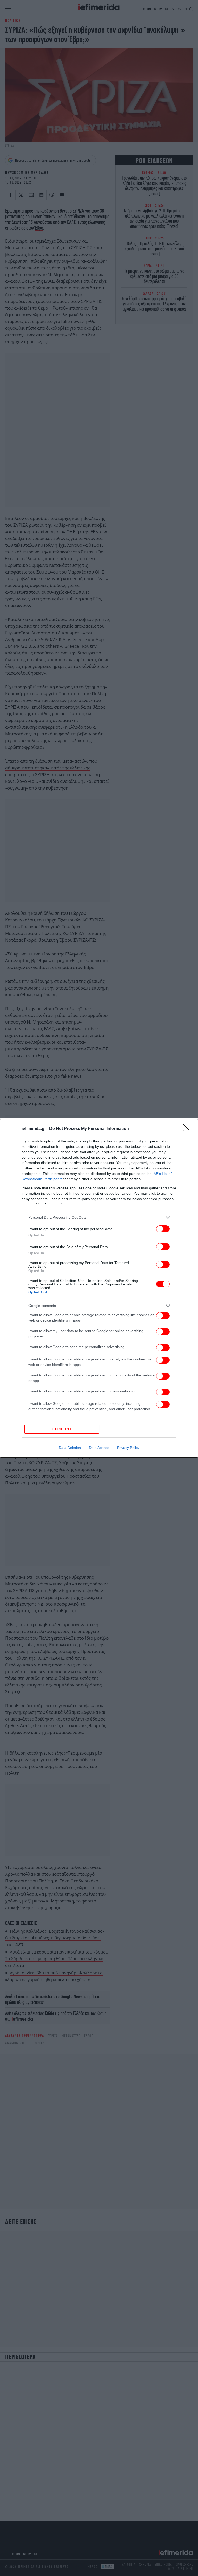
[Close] (188, 1129)
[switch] (163, 1229)
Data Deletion (70, 1448)
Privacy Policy (128, 1448)
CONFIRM (62, 1429)
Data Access (99, 1448)
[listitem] (99, 1218)
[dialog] (99, 1288)
